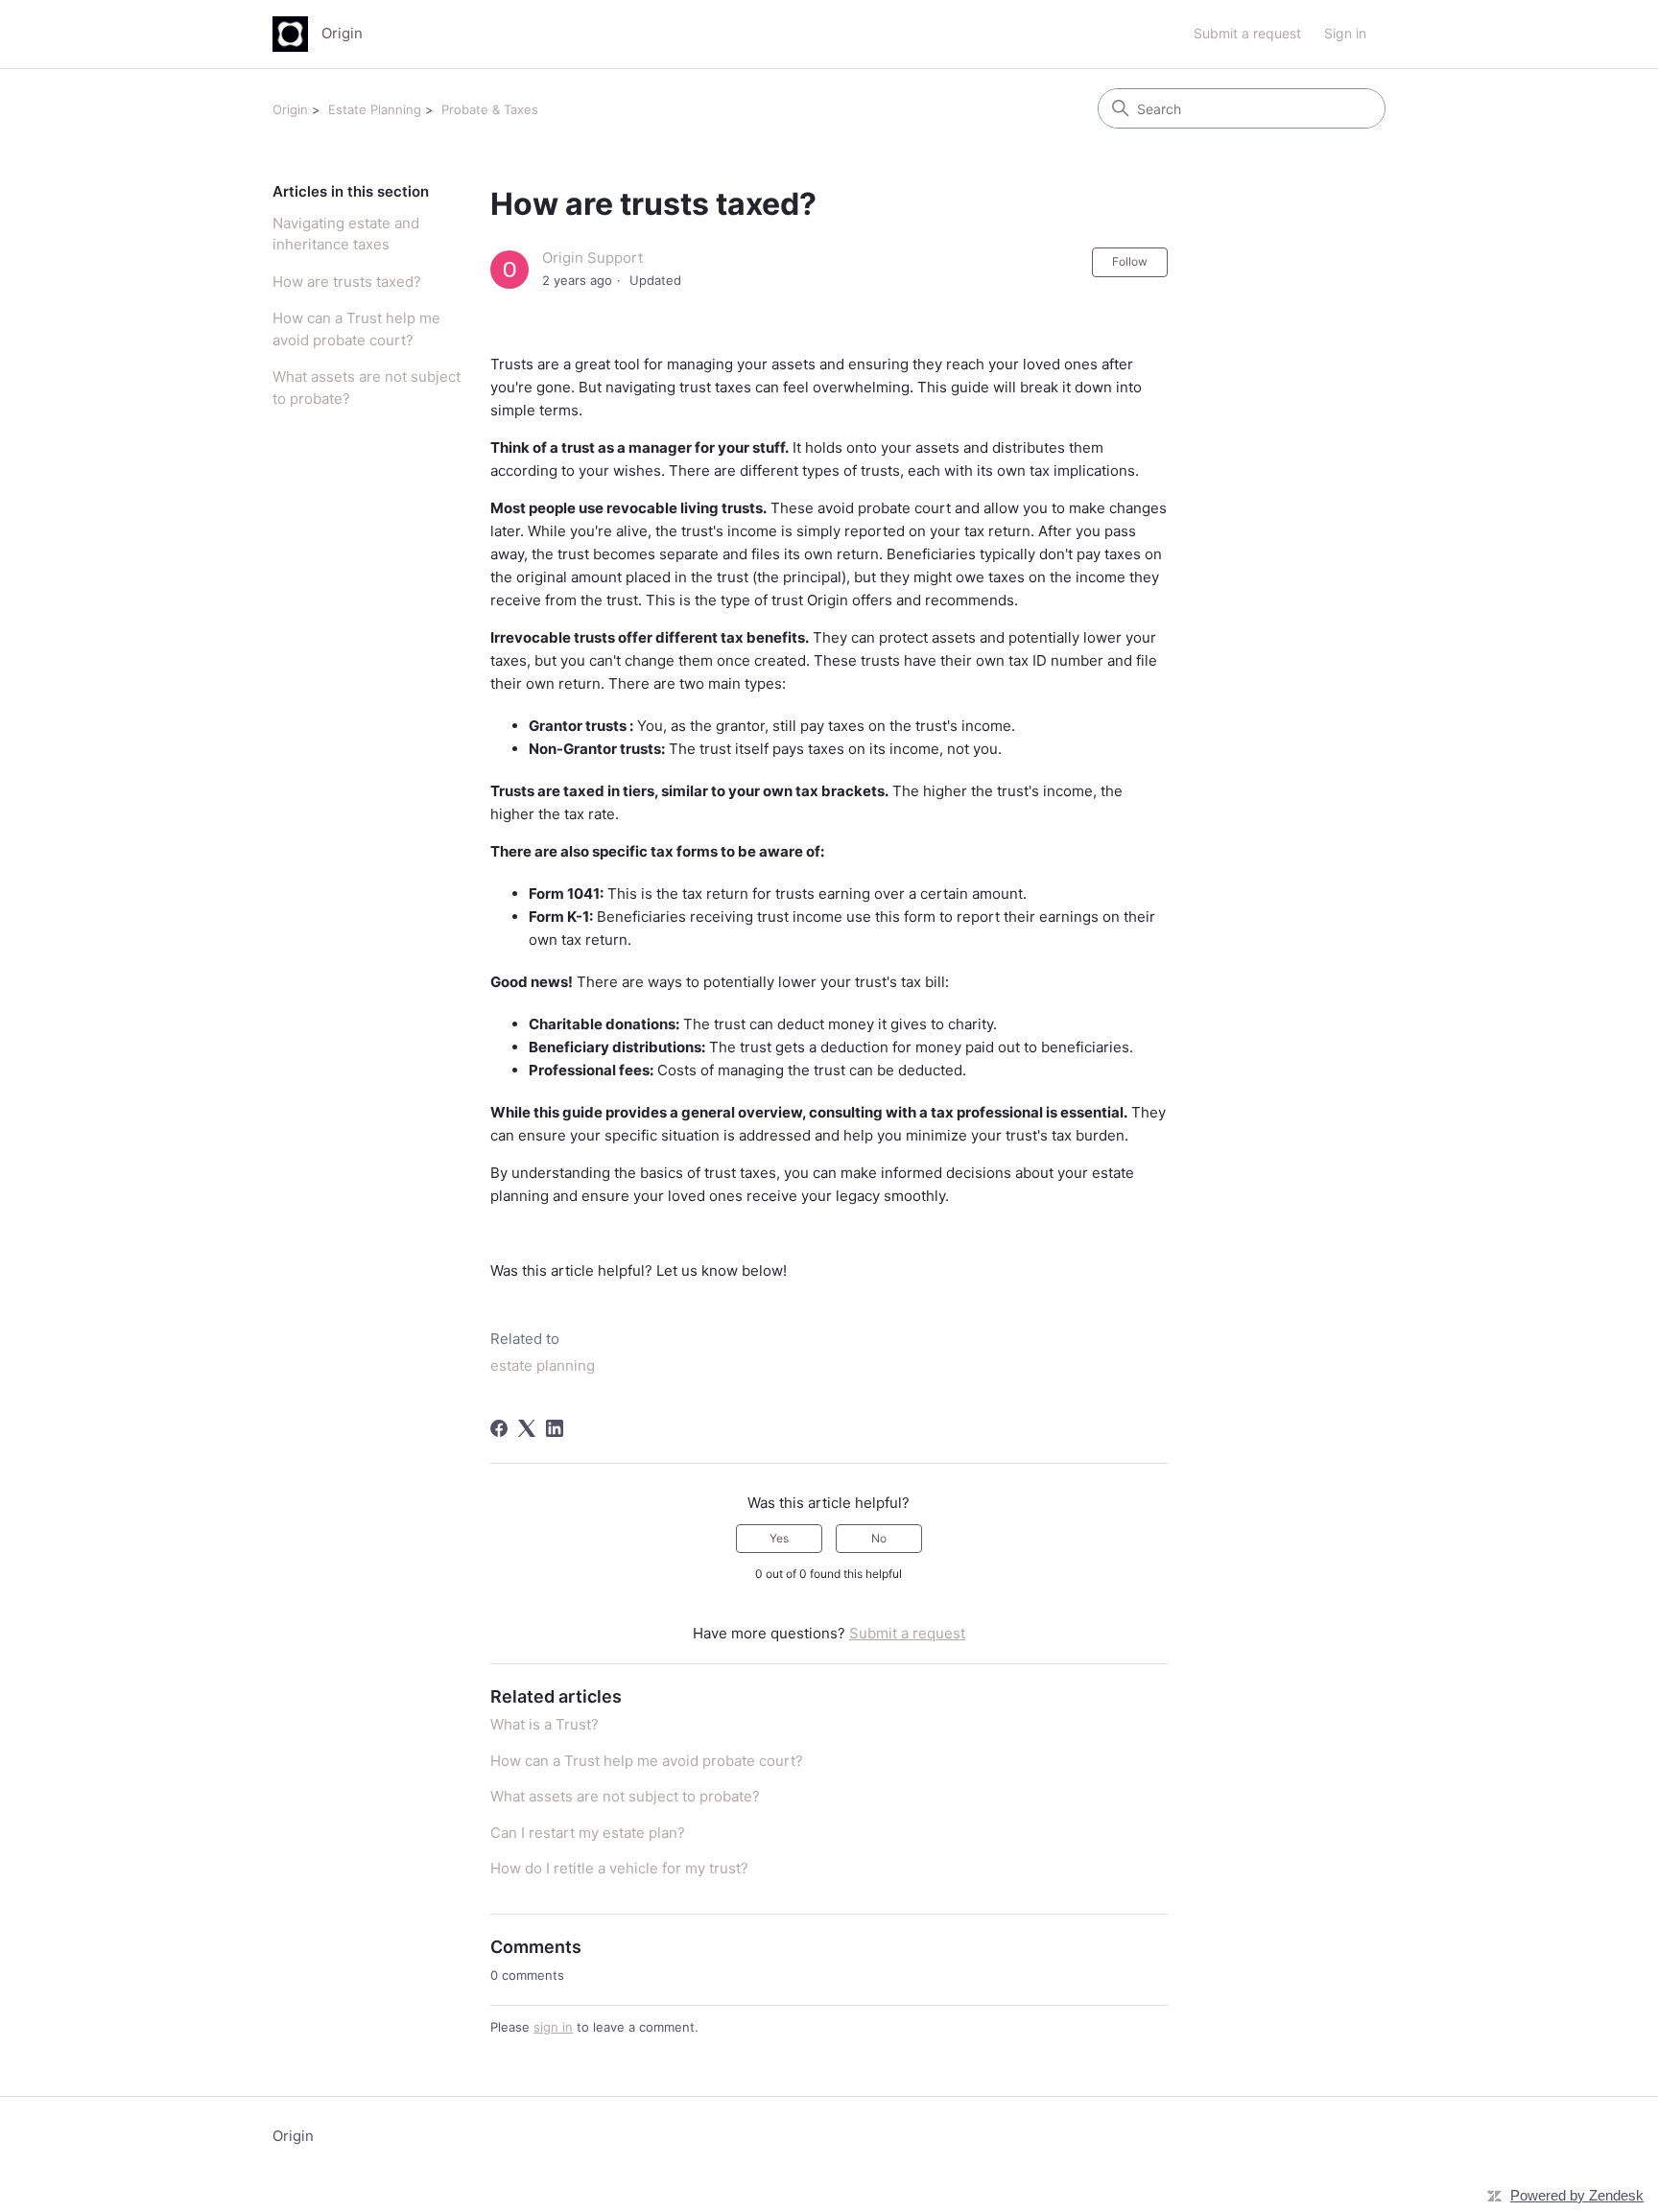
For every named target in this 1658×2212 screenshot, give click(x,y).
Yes (779, 1538)
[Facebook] (499, 1428)
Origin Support (592, 258)
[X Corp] (527, 1428)
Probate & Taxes (490, 109)
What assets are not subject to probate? (367, 388)
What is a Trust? (545, 1724)
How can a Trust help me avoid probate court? (356, 329)
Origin (290, 109)
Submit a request (1247, 33)
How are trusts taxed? (347, 282)
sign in (553, 2027)
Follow (1130, 261)
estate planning (543, 1365)
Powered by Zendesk (1577, 2195)
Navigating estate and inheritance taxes (346, 234)
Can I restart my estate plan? (588, 1833)
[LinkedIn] (555, 1428)
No (879, 1538)
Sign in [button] (1345, 33)
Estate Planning (375, 109)
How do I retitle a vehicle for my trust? (619, 1868)
